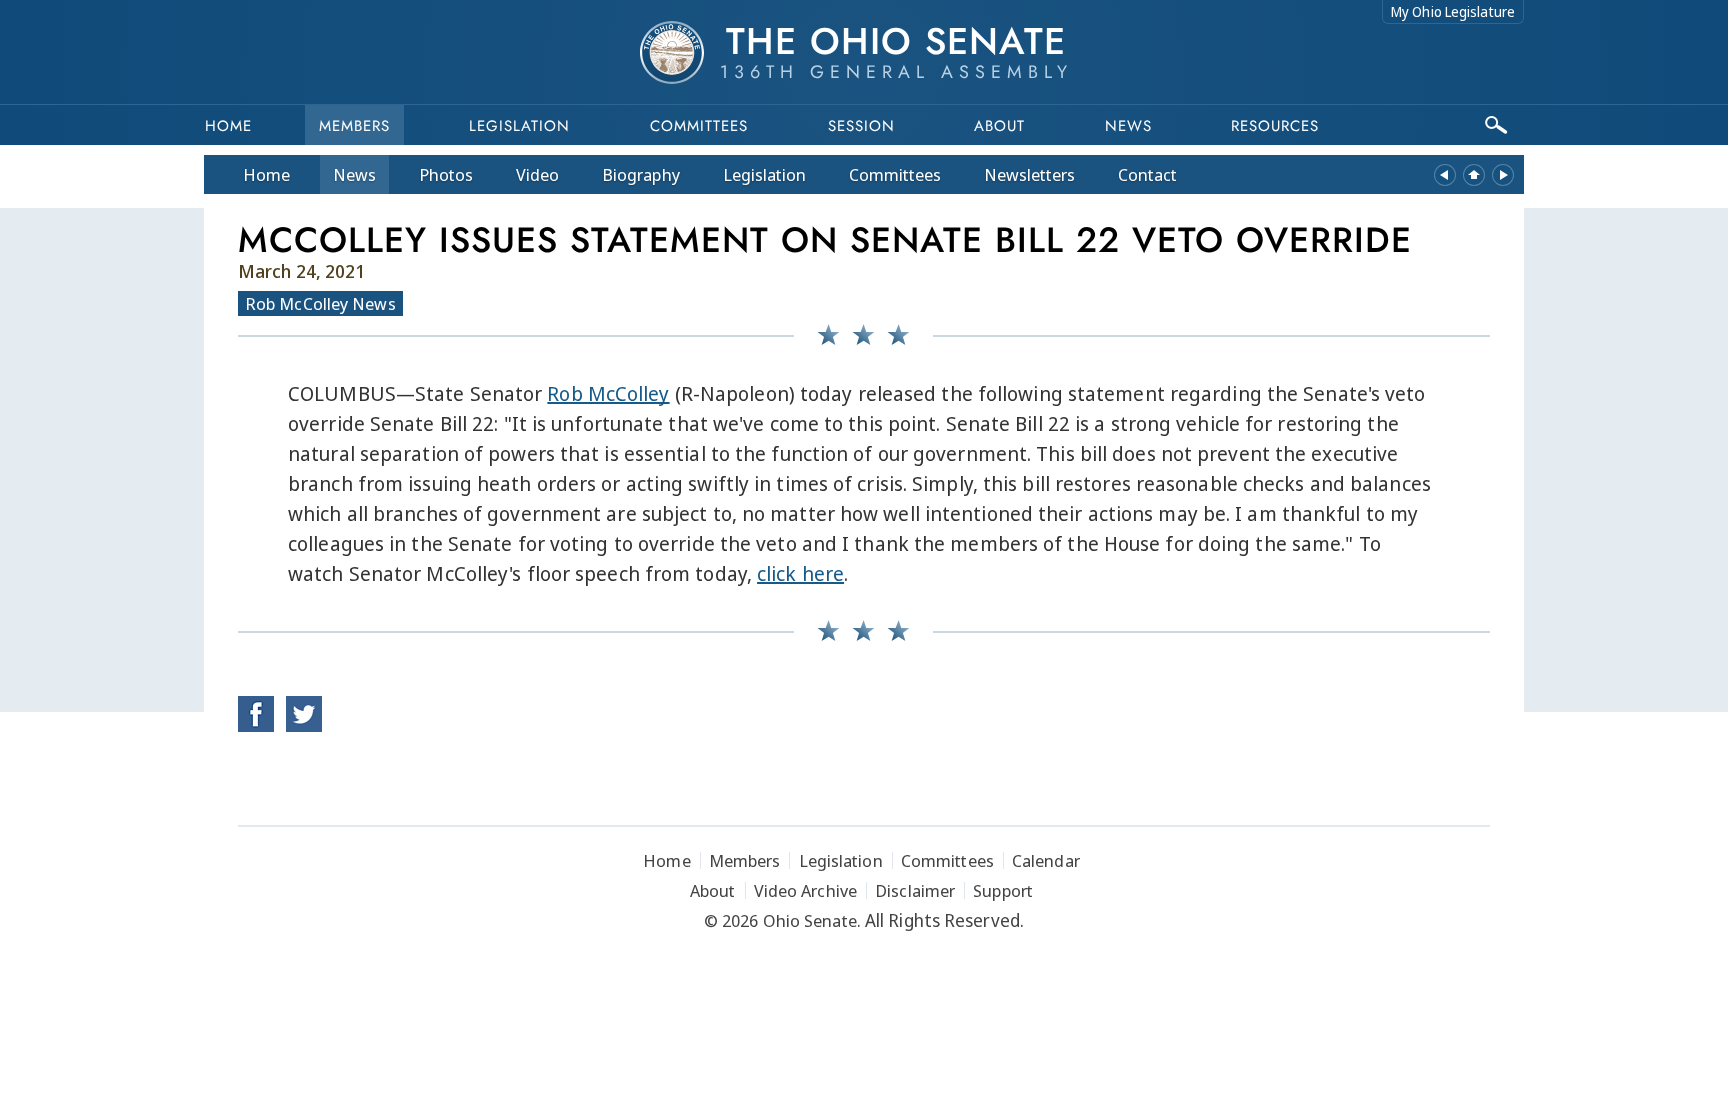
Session (861, 126)
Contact (1147, 174)
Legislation (519, 126)
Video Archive (805, 890)
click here (800, 573)
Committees (699, 126)
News (354, 174)
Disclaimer (915, 890)
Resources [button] (1275, 126)
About (999, 126)
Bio (641, 174)
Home (228, 126)
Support (1003, 890)
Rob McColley (608, 393)
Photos (446, 174)
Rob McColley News (320, 303)
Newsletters (1029, 174)
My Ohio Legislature (1453, 11)
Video (537, 174)
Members (354, 126)
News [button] (1128, 126)
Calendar (1046, 860)
